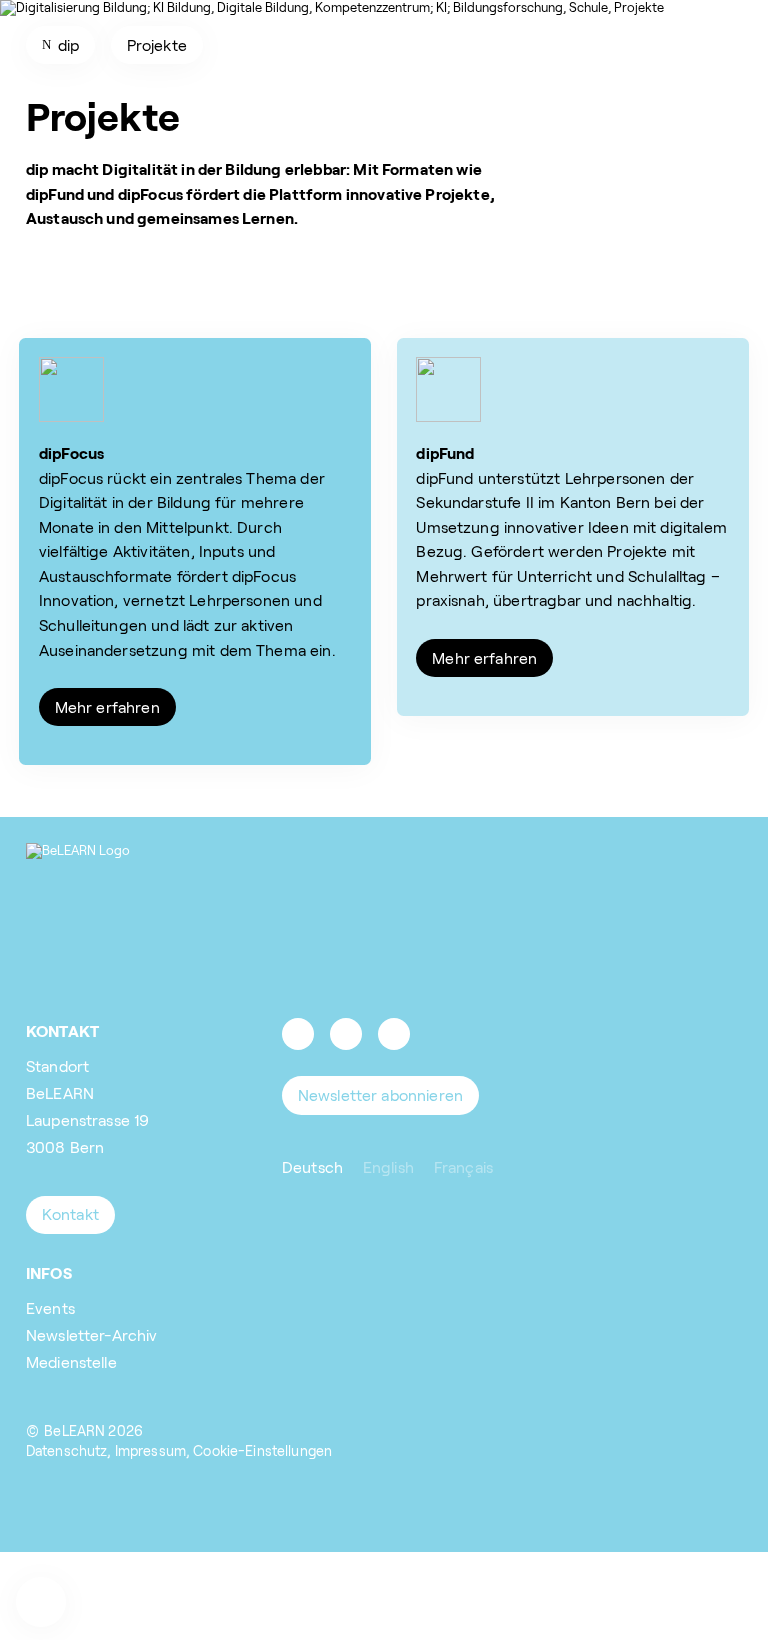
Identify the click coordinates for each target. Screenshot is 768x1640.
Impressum (150, 1450)
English (388, 1166)
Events (50, 1307)
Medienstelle (71, 1361)
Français (463, 1166)
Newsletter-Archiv (92, 1334)
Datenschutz (67, 1450)
